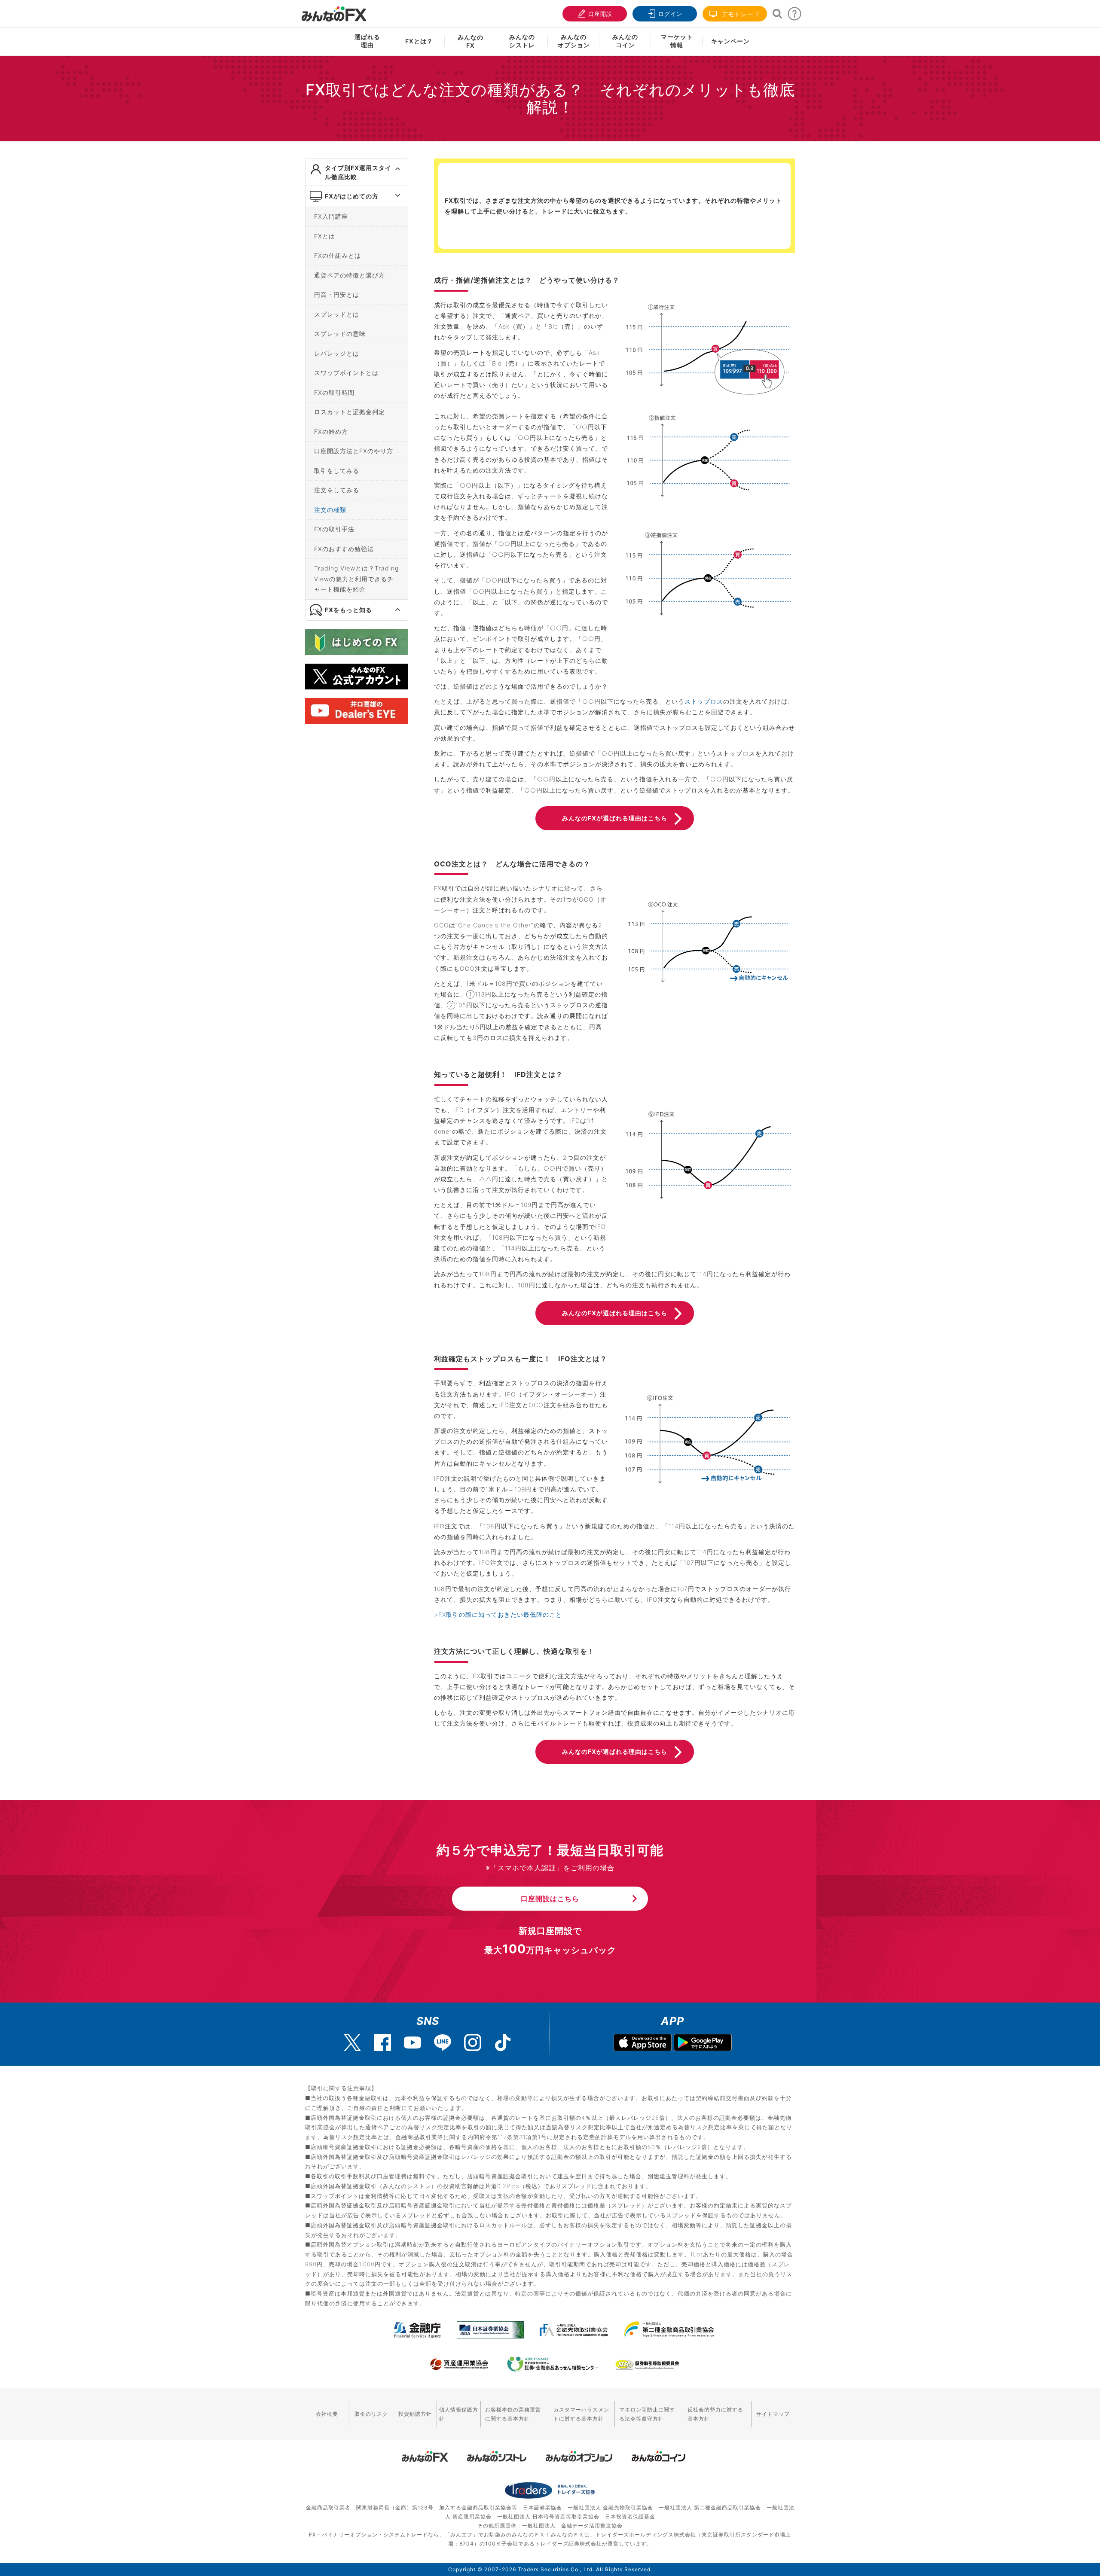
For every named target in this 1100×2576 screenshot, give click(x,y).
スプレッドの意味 (340, 334)
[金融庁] (417, 2330)
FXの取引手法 (334, 529)
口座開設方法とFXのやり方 (354, 451)
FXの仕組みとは (338, 255)
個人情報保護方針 (459, 2414)
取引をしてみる (337, 471)
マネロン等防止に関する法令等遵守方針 (647, 2414)
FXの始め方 (331, 431)
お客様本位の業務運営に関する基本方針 (513, 2414)
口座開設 (600, 14)
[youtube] (412, 2043)
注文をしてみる (337, 490)
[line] (443, 2043)
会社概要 (327, 2414)
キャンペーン (730, 41)
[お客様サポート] (795, 16)
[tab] (357, 172)
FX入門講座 (331, 216)
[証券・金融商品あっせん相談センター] (553, 2364)
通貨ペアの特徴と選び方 (350, 275)
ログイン (670, 14)
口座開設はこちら (550, 1899)
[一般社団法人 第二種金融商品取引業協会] (669, 2330)
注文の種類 (330, 510)
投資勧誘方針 (415, 2414)
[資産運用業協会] (459, 2364)
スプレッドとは (337, 314)
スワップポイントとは (346, 373)
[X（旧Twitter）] (352, 2043)
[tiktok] (503, 2043)
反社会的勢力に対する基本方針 (715, 2414)
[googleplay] (703, 2044)
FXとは (325, 236)
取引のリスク (371, 2414)
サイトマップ (773, 2414)
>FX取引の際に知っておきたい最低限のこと (498, 1614)
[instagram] (473, 2043)
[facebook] (382, 2043)
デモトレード (740, 14)
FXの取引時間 (334, 392)
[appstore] (643, 2044)
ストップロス (704, 701)
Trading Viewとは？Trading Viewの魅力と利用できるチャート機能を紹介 (356, 579)
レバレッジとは (337, 353)
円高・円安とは (337, 294)
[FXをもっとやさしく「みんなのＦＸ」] (334, 11)
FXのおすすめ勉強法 (344, 549)
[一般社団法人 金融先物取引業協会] (574, 2330)
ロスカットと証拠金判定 (350, 412)
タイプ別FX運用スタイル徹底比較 (358, 172)
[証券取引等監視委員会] (647, 2365)
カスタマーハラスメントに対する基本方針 (581, 2414)
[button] (390, 169)
